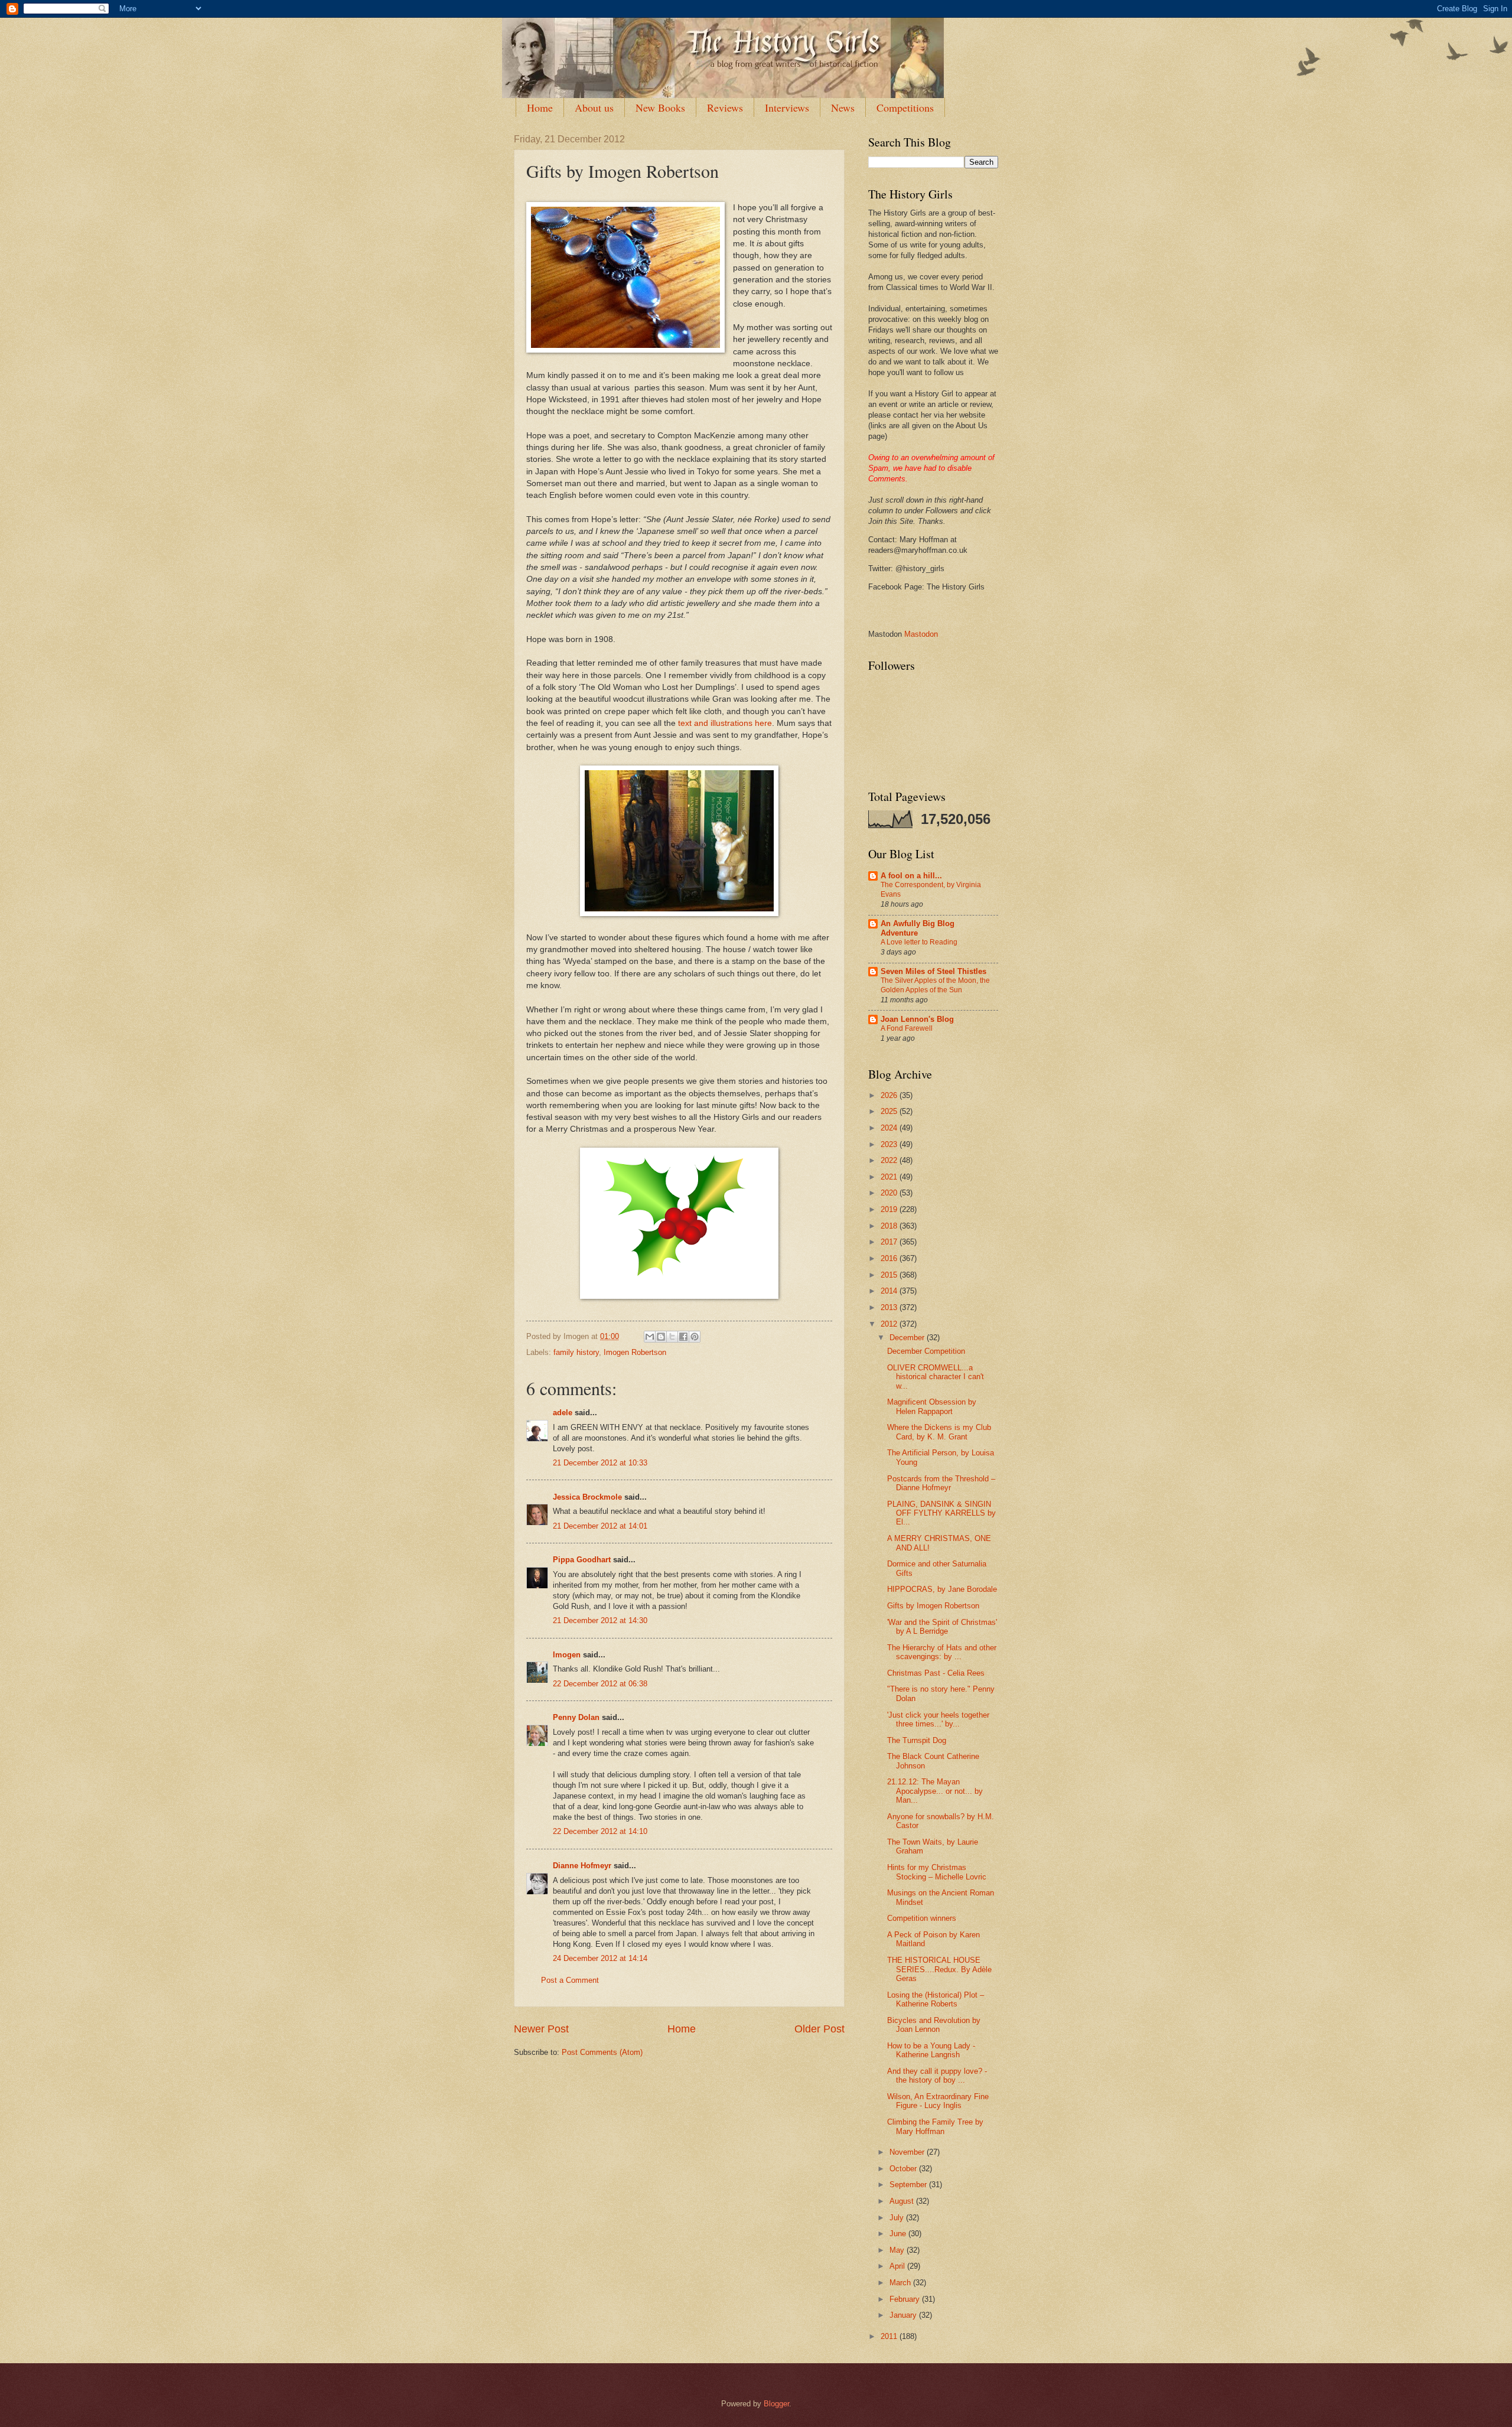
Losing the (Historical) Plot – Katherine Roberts (936, 1999)
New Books (660, 107)
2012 (890, 1324)
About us (594, 107)
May (898, 2250)
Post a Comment (570, 1980)
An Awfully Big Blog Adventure (918, 928)
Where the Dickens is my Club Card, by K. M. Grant (939, 1432)
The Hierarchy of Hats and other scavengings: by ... (942, 1652)
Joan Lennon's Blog (917, 1019)
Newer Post (541, 2029)
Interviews (787, 107)
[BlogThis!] (661, 1337)
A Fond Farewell (907, 1028)
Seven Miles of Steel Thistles (933, 971)
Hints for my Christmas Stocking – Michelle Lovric (937, 1872)
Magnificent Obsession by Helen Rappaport (932, 1406)
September (909, 2185)
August (903, 2201)
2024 (890, 1128)
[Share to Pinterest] (695, 1337)
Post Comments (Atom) (602, 2052)
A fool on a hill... (911, 876)
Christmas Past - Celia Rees (936, 1673)
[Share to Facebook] (683, 1337)
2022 (890, 1160)
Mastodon (921, 634)
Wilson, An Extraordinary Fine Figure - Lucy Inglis (938, 2101)
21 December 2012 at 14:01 (600, 1526)
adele (563, 1413)
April (898, 2266)
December (908, 1338)
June (899, 2234)
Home (540, 107)
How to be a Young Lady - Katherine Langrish (931, 2050)
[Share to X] (672, 1337)
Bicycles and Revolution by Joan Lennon (934, 2025)
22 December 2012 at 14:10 (600, 1831)
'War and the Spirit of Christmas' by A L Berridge (942, 1627)
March (901, 2283)
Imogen (567, 1655)
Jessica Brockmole (587, 1497)
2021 (890, 1177)
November (908, 2152)
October (904, 2169)
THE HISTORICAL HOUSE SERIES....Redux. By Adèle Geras (939, 1969)
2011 (890, 2336)
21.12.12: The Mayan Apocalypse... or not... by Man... (935, 1791)
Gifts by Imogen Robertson (933, 1606)
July (898, 2218)
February (906, 2299)
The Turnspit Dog (917, 1740)
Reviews (725, 107)
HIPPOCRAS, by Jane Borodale (942, 1589)
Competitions (905, 107)
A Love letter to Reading (919, 942)
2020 (890, 1193)
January (904, 2315)
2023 (890, 1144)
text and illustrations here (725, 723)
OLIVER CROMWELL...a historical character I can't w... (936, 1377)
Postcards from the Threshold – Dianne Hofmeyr (941, 1483)
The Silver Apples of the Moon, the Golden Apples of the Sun (935, 985)
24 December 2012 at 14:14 (600, 1958)
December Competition (926, 1351)
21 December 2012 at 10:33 (600, 1463)
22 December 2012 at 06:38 (600, 1684)
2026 (890, 1095)
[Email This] (650, 1337)
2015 (890, 1275)
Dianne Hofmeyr (582, 1866)
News (843, 107)
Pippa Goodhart (582, 1560)
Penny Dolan (576, 1717)
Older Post (819, 2029)
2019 (890, 1209)
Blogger (776, 2404)
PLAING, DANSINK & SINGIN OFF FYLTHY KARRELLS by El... (941, 1513)
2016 (890, 1258)
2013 (890, 1307)
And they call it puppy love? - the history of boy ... (937, 2076)
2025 (890, 1111)
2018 (890, 1226)
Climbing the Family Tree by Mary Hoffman (935, 2126)
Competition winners (922, 1918)
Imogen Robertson (635, 1352)
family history (576, 1352)
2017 (890, 1242)
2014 (890, 1291)
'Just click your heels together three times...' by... (938, 1719)
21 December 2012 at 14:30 (600, 1620)
